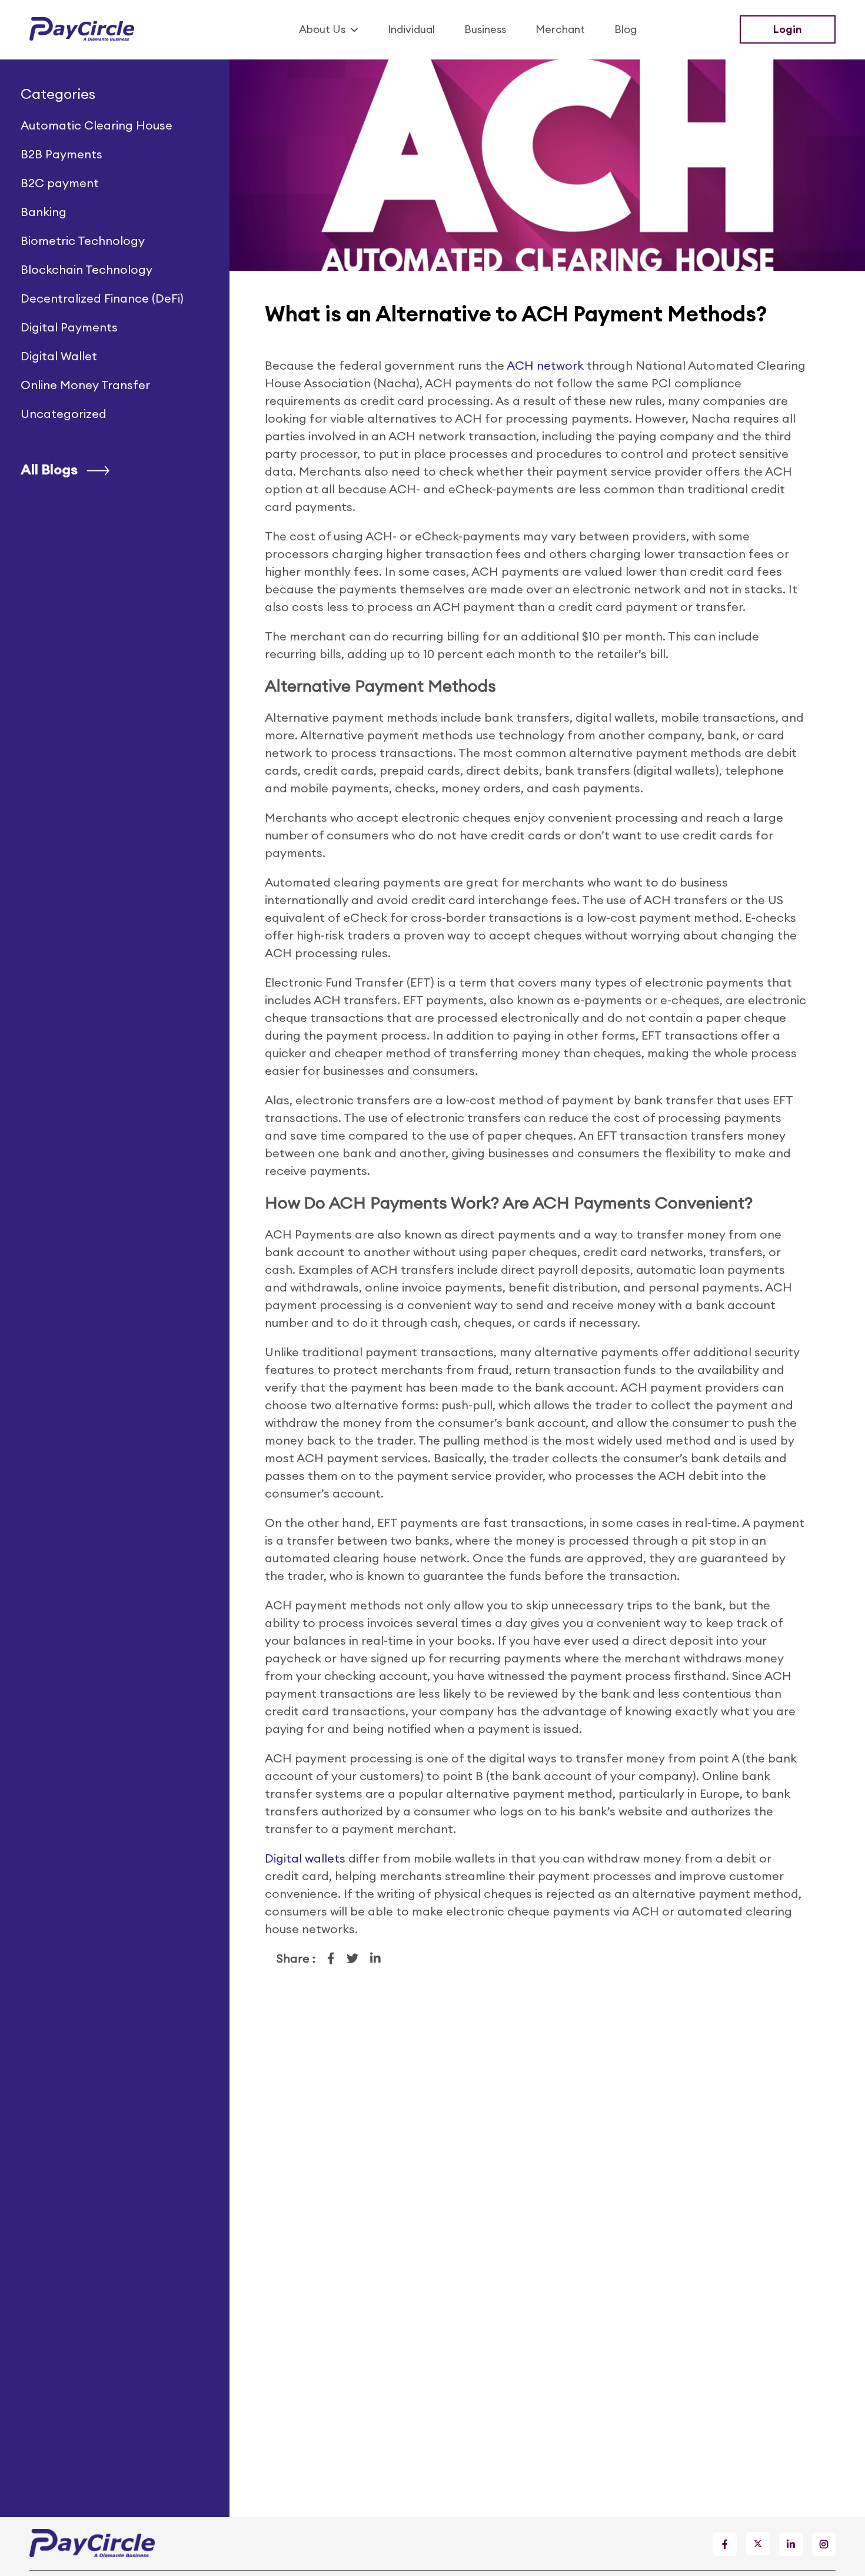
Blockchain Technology (86, 269)
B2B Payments (61, 154)
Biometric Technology (83, 240)
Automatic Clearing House (97, 125)
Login (788, 29)
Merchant (560, 29)
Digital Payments (69, 327)
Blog (626, 29)
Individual (411, 29)
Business (485, 29)
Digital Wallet (59, 356)
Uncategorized (64, 414)
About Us (322, 29)
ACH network (545, 365)
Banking (44, 212)
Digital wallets (305, 1858)
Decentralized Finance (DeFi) (102, 298)
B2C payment (60, 183)
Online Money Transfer (85, 385)
